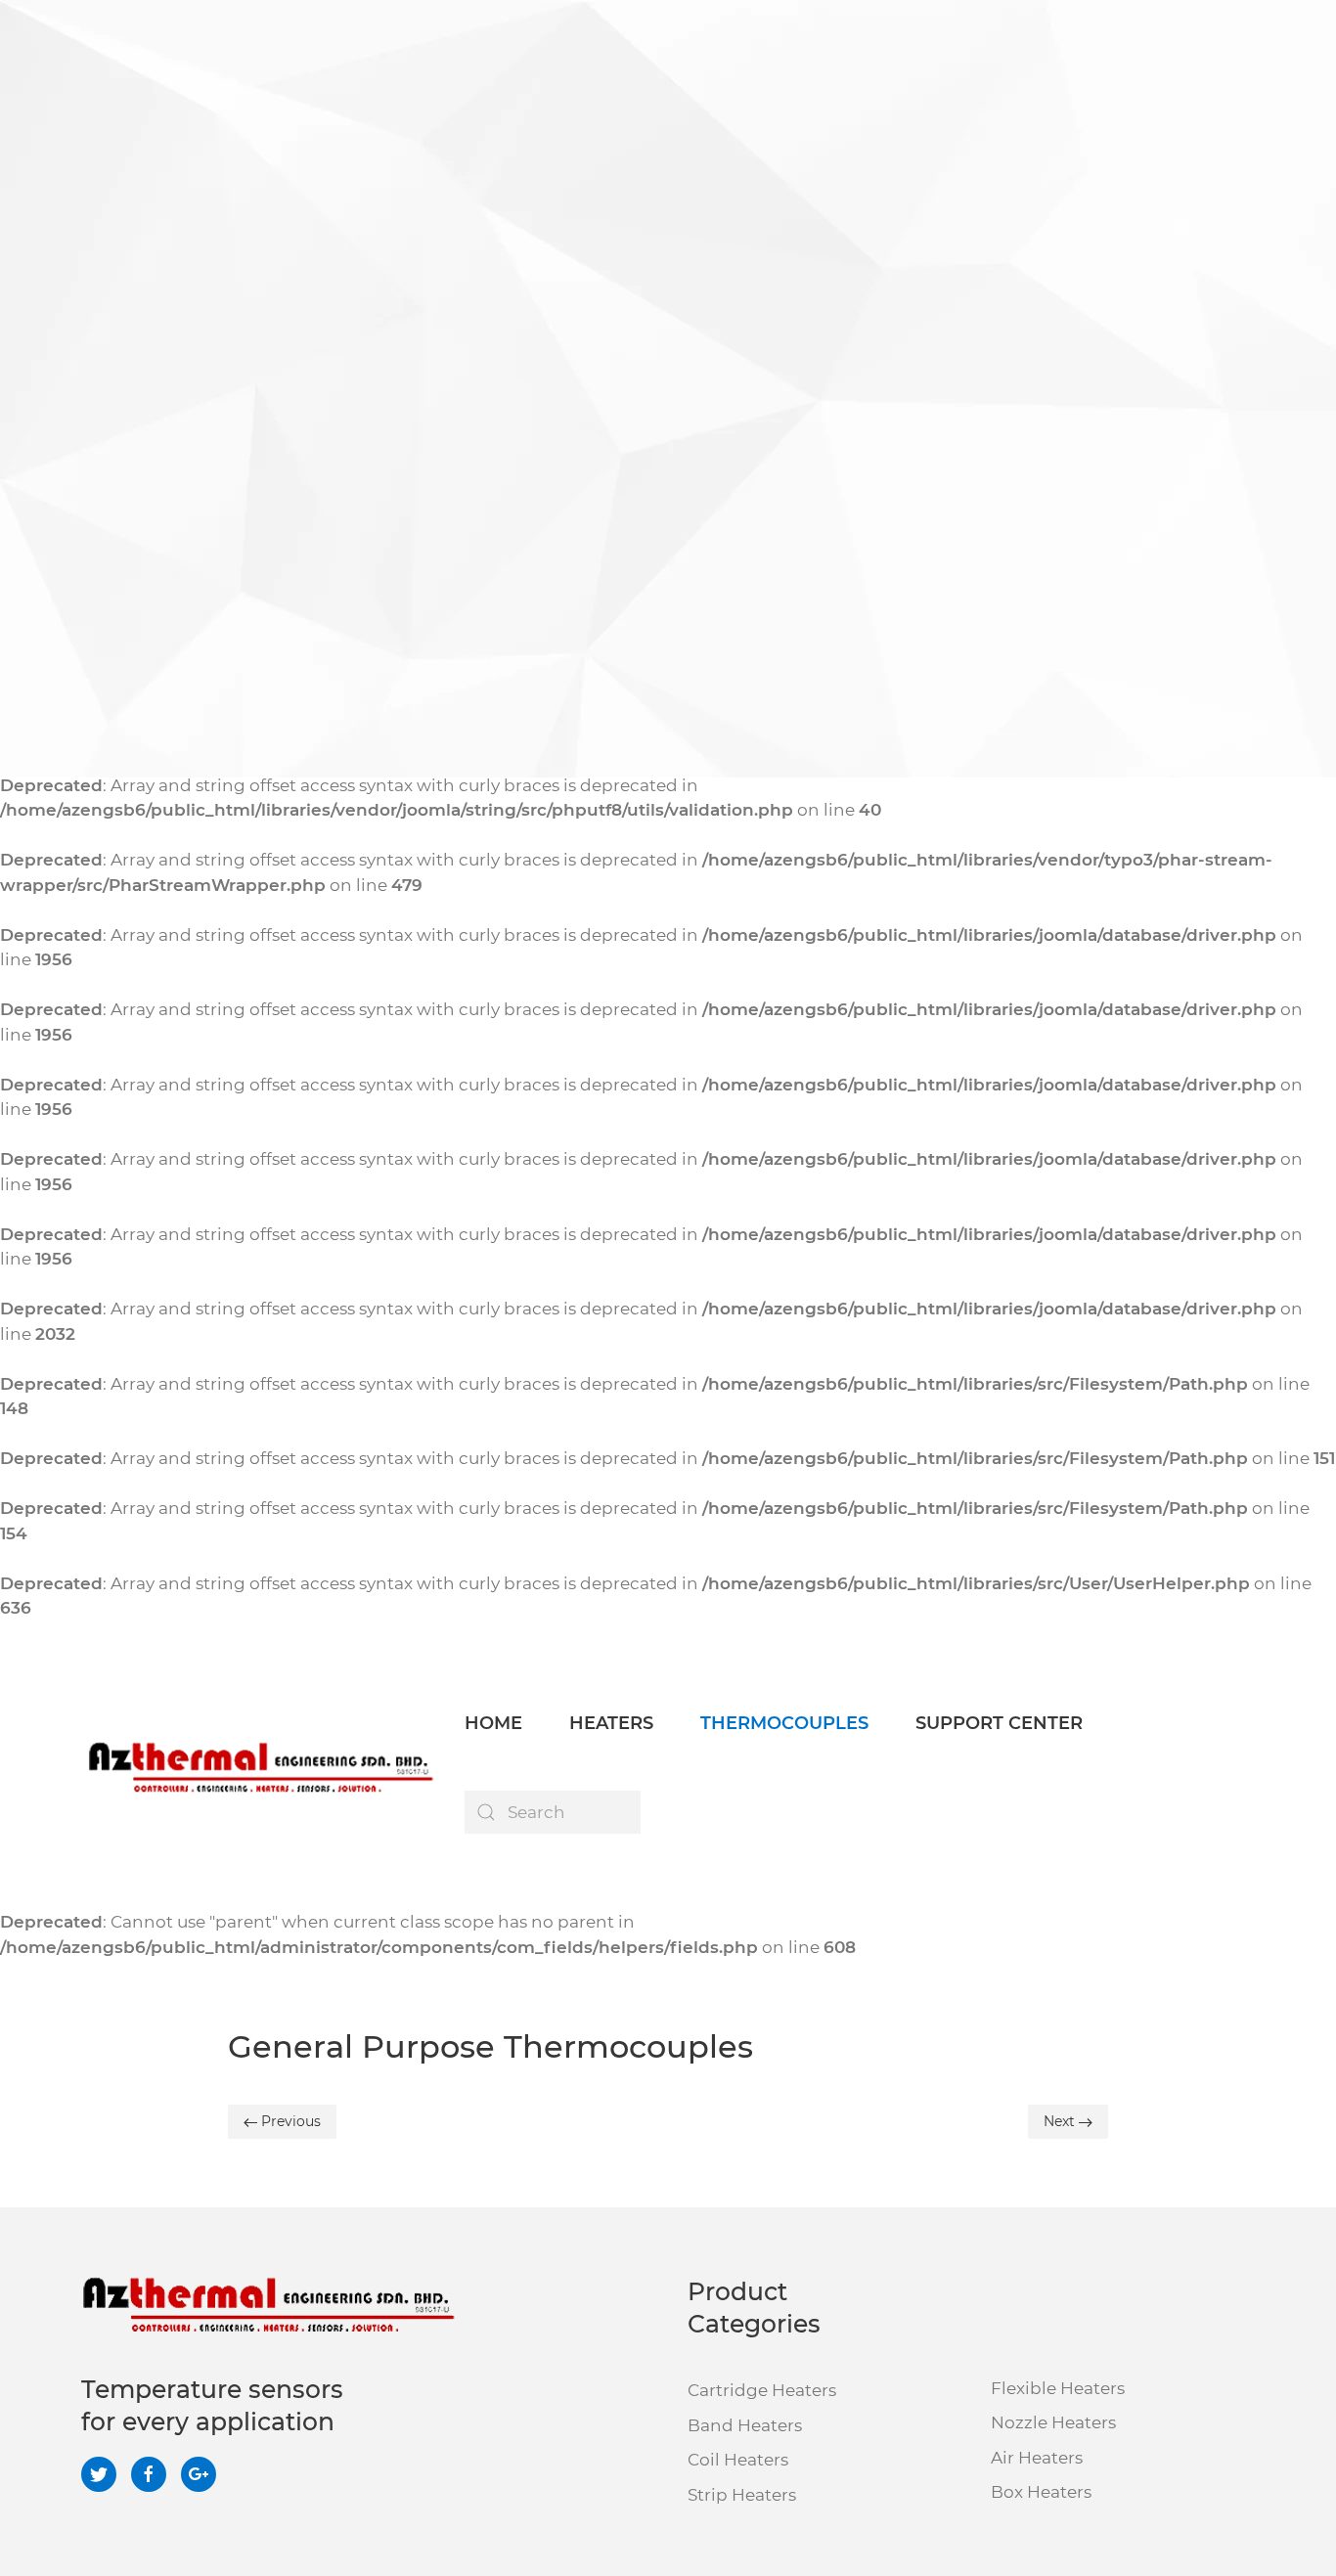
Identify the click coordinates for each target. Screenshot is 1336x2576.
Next (1061, 2121)
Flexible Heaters (1058, 2388)
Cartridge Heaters (762, 2390)
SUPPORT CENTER (999, 1723)
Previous (289, 2121)
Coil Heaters (738, 2460)
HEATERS (611, 1723)
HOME (493, 1723)
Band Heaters (745, 2425)
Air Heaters (1037, 2458)
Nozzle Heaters (1053, 2422)
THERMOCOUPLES (784, 1723)
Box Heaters (1041, 2492)
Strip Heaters (742, 2495)
